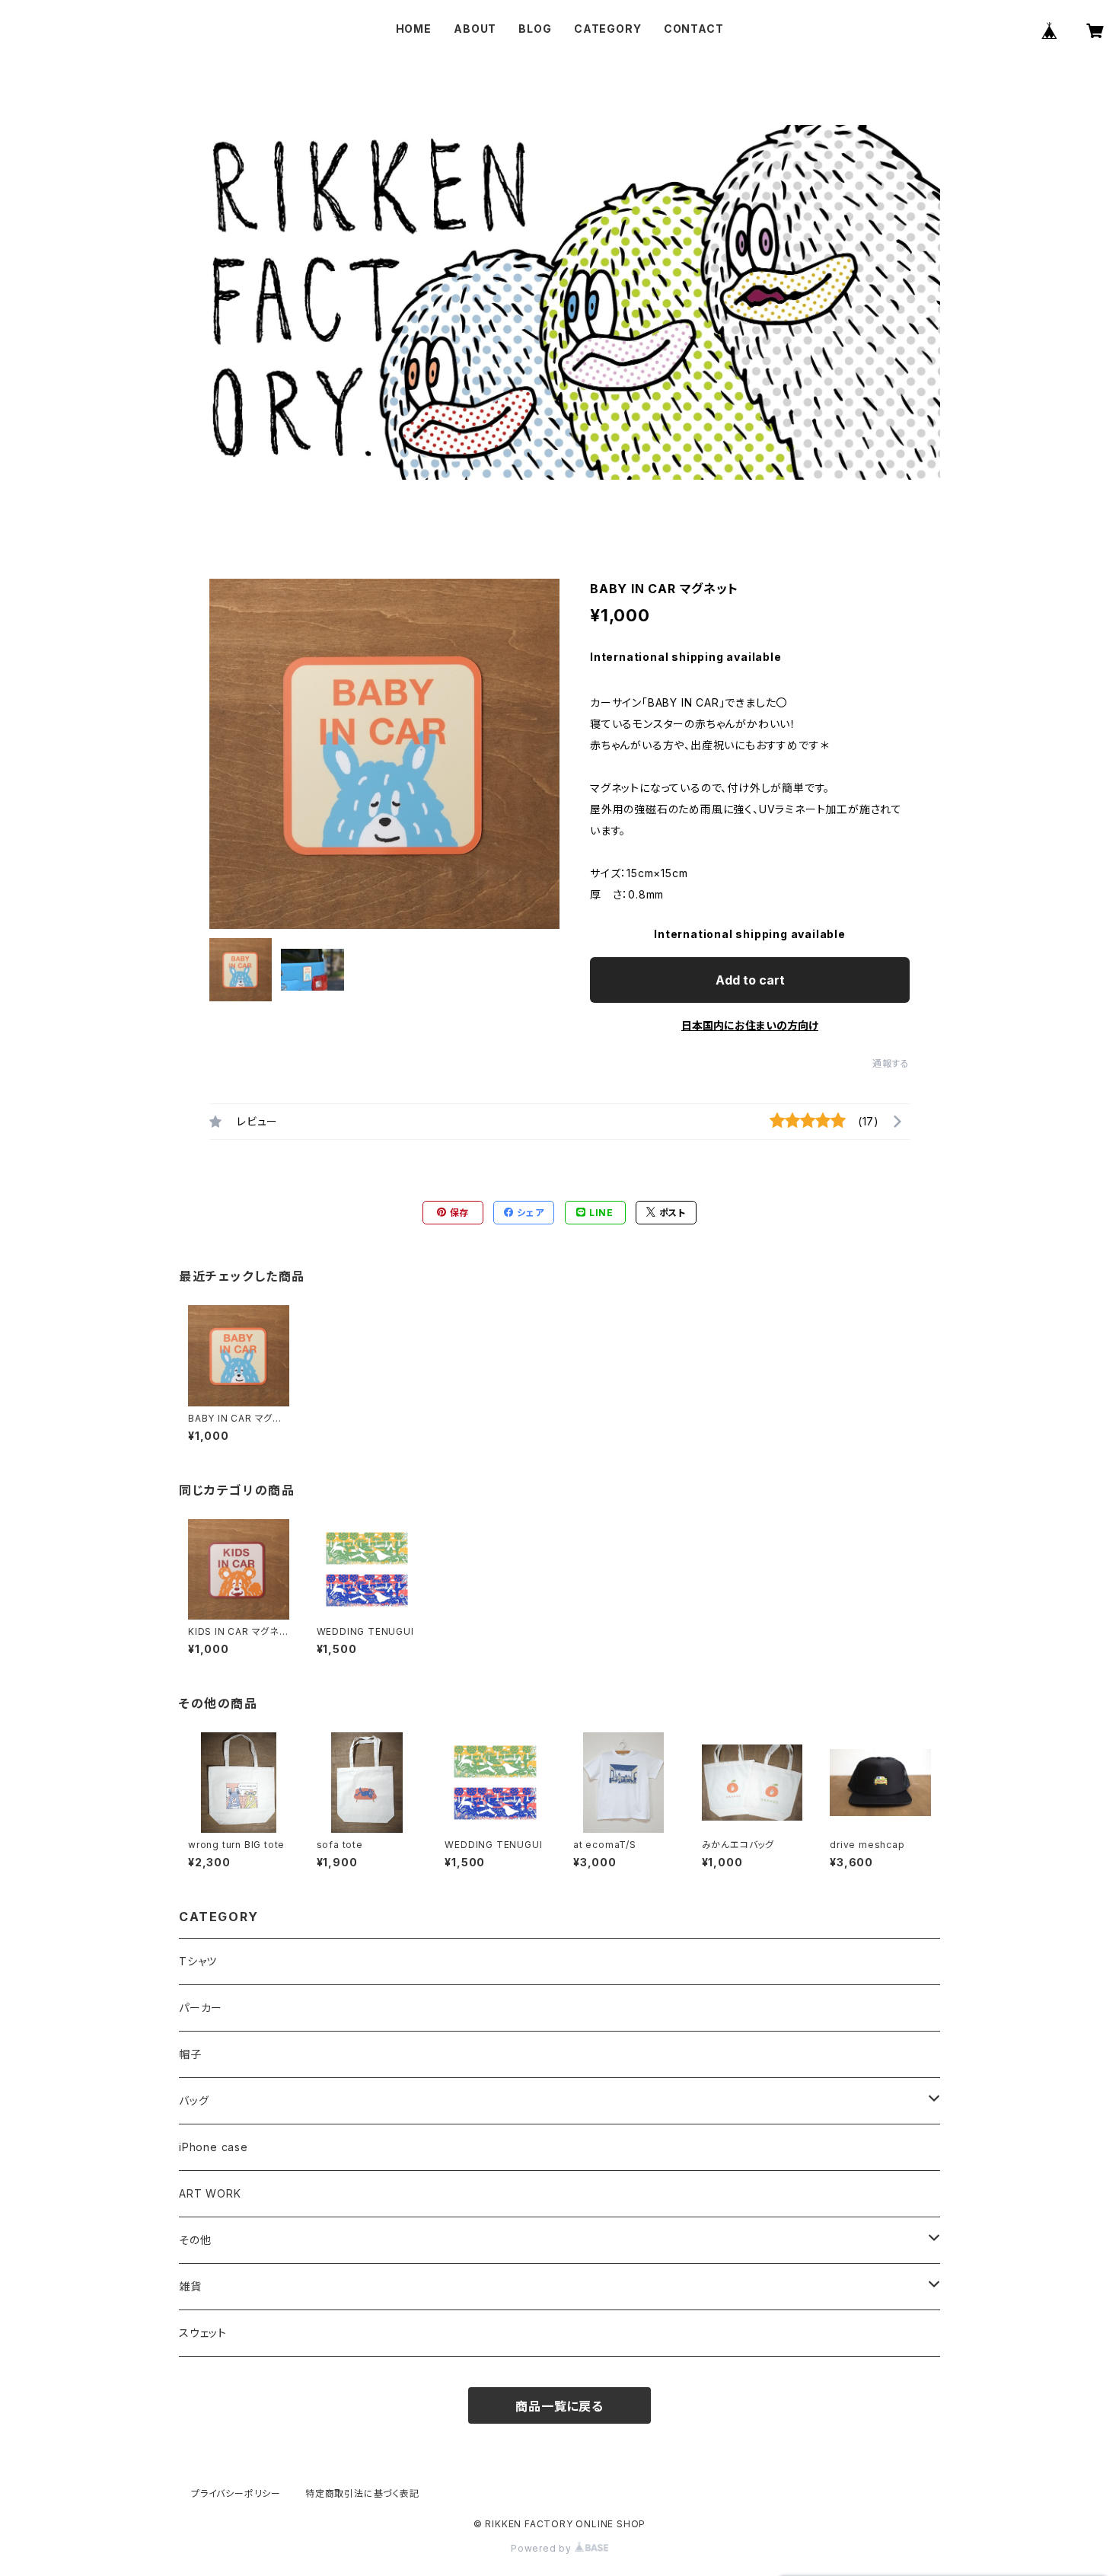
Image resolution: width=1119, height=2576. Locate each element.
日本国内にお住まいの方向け (750, 1025)
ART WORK (210, 2193)
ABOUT (475, 29)
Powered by (543, 2548)
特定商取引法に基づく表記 (362, 2493)
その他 (195, 2240)
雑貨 (190, 2286)
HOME (414, 29)
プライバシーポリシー (236, 2493)
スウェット (203, 2333)
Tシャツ (198, 1961)
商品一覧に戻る (559, 2406)
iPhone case (214, 2147)
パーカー (201, 2008)
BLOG (535, 29)
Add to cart (750, 980)
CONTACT (694, 29)
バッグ (194, 2100)
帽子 (190, 2054)
